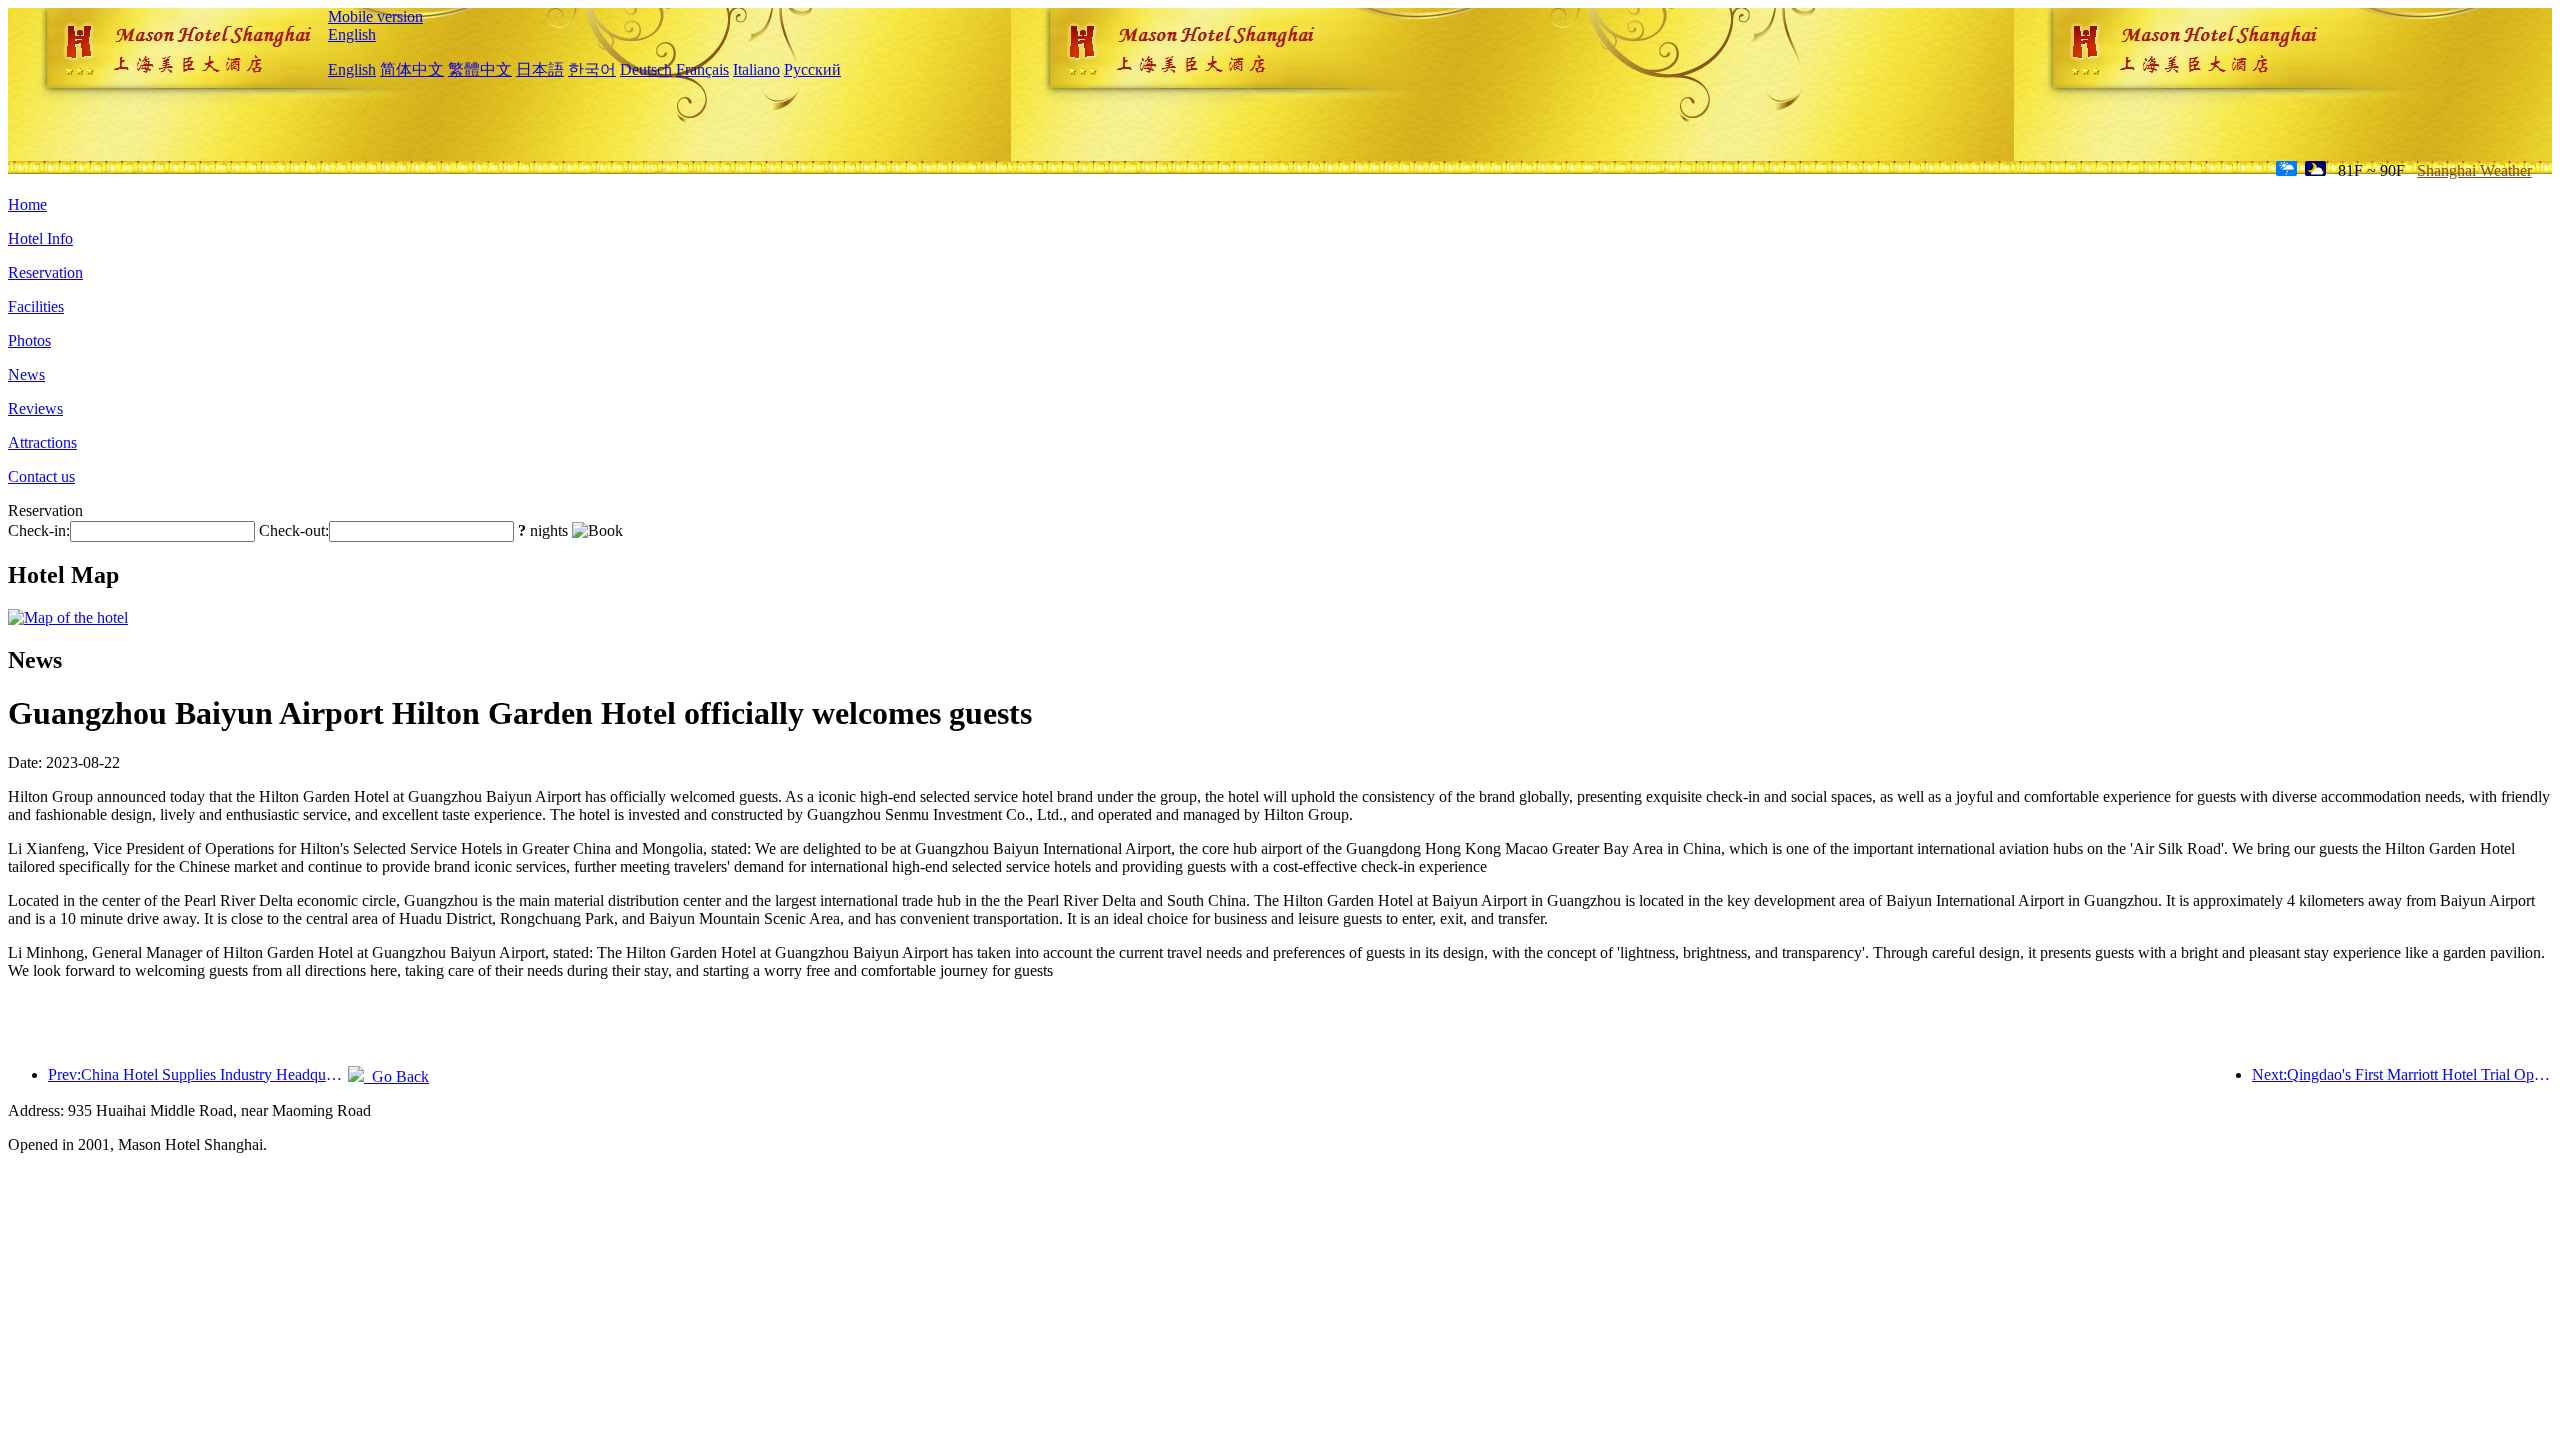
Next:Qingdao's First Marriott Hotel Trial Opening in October (2402, 1074)
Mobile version (375, 16)
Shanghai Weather (2474, 170)
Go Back (396, 1076)
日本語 (540, 69)
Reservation (45, 272)
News (26, 374)
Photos (29, 340)
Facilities (36, 306)
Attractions (42, 442)
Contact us (41, 476)
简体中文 (412, 69)
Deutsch (646, 69)
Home (27, 204)
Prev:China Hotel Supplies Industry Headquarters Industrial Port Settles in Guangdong (198, 1074)
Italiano (756, 69)
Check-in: (39, 530)
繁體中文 (480, 69)
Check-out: (294, 530)
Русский (812, 69)
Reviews (35, 408)
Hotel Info (40, 238)
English (352, 34)
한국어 (592, 69)
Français (702, 69)
